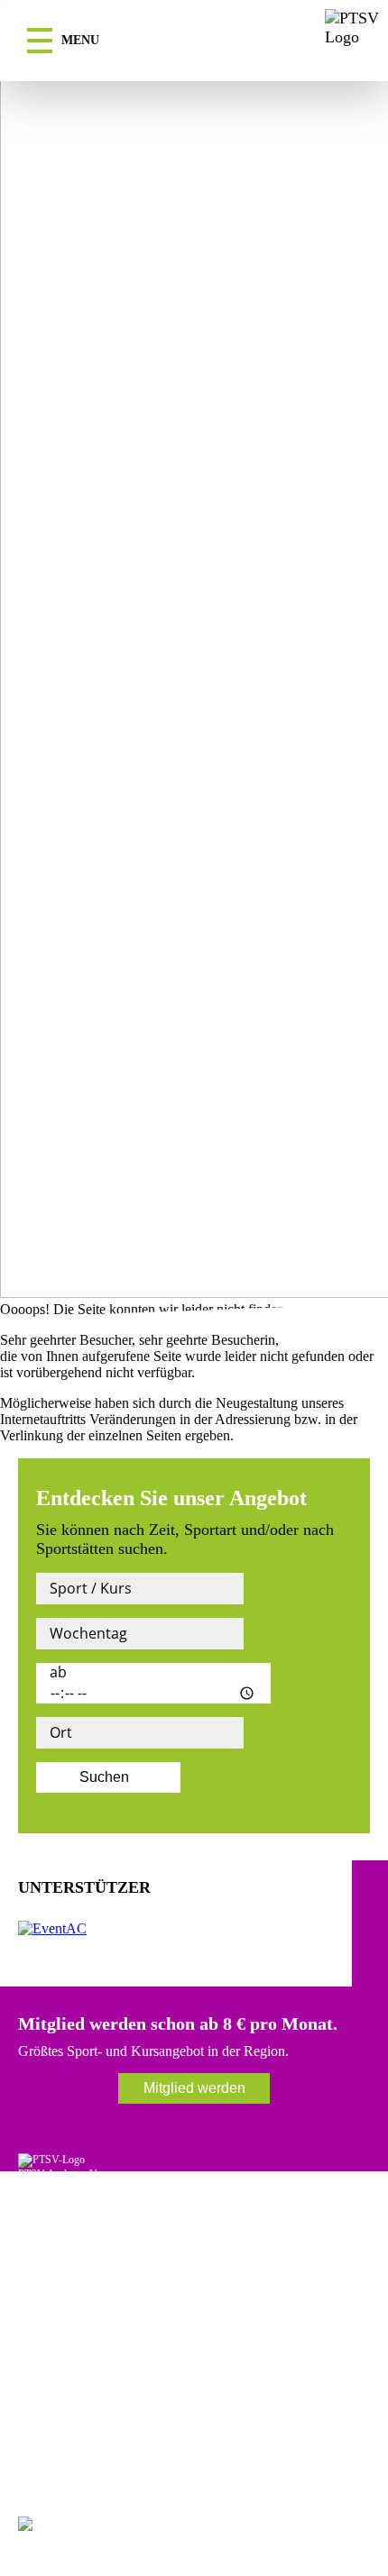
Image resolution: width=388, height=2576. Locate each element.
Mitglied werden (194, 2088)
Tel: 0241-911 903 (57, 2215)
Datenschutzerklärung (65, 2431)
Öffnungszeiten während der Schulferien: (106, 2323)
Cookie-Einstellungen (64, 2444)
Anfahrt (35, 2390)
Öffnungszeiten (51, 2269)
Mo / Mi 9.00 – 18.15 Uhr (74, 2282)
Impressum (42, 2417)
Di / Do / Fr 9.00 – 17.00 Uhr (82, 2296)
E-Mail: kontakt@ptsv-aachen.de (88, 2228)
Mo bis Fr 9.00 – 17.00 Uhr (78, 2336)
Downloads (43, 2404)
